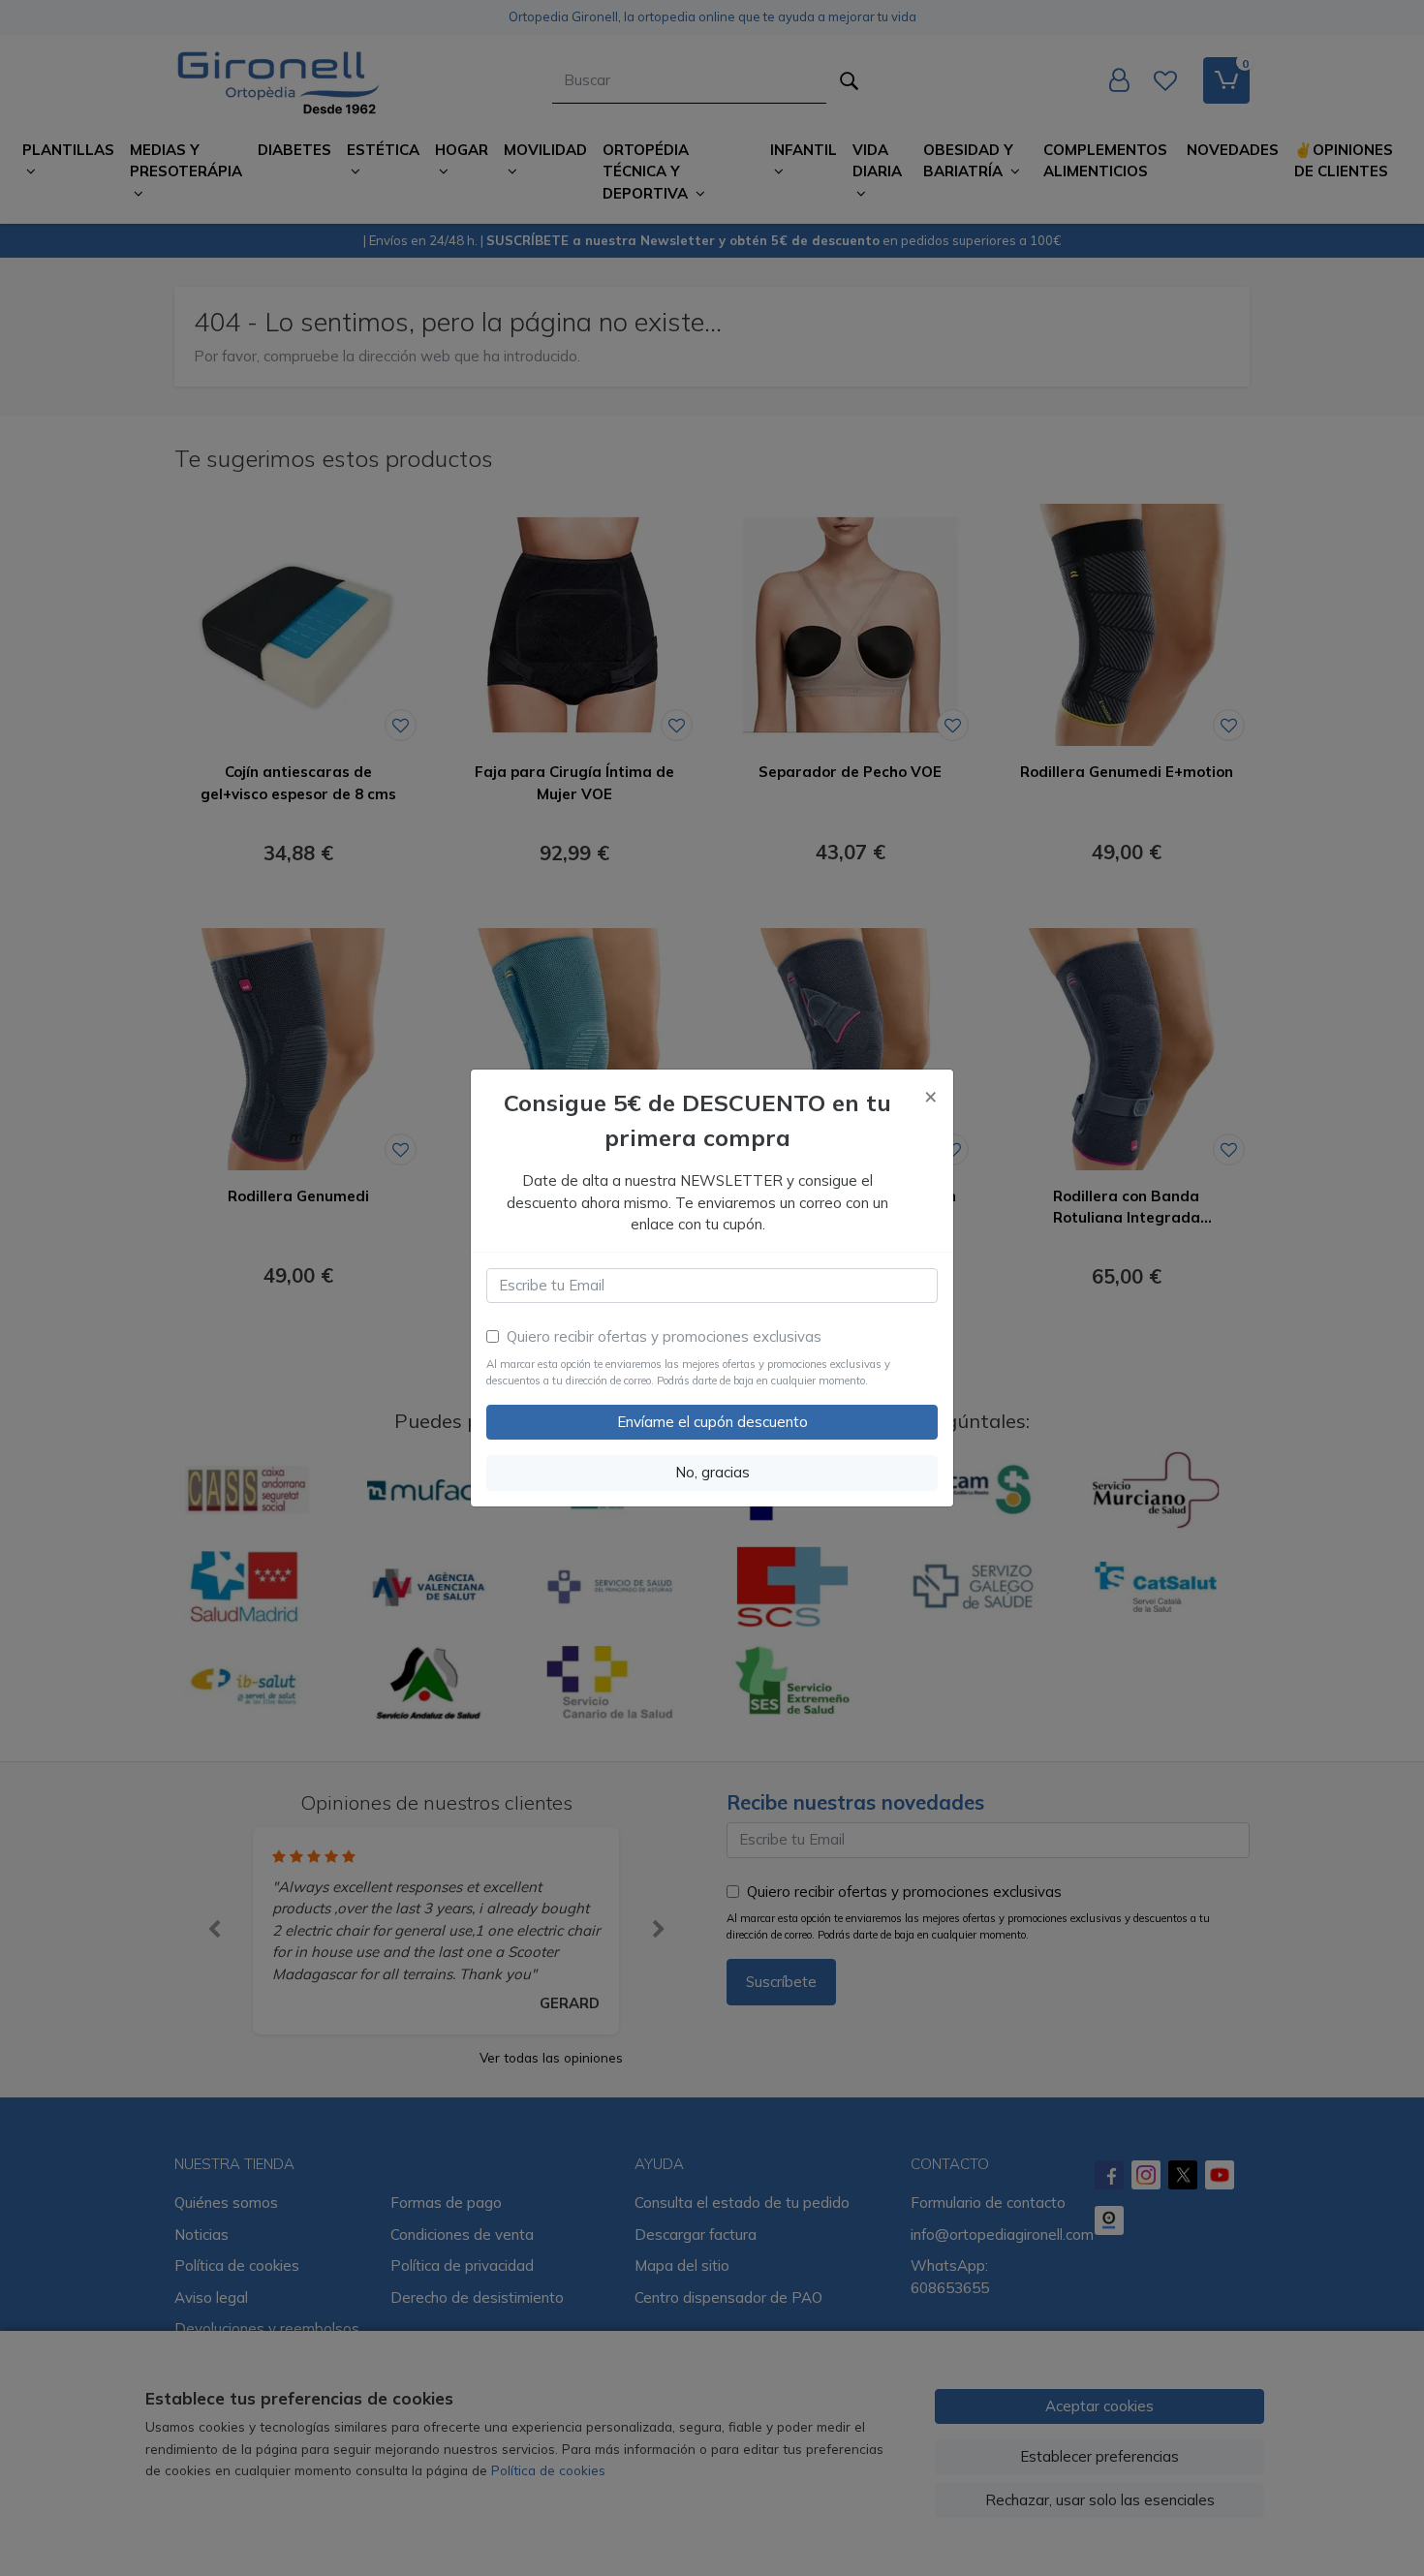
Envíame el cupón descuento (712, 1422)
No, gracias (712, 1472)
